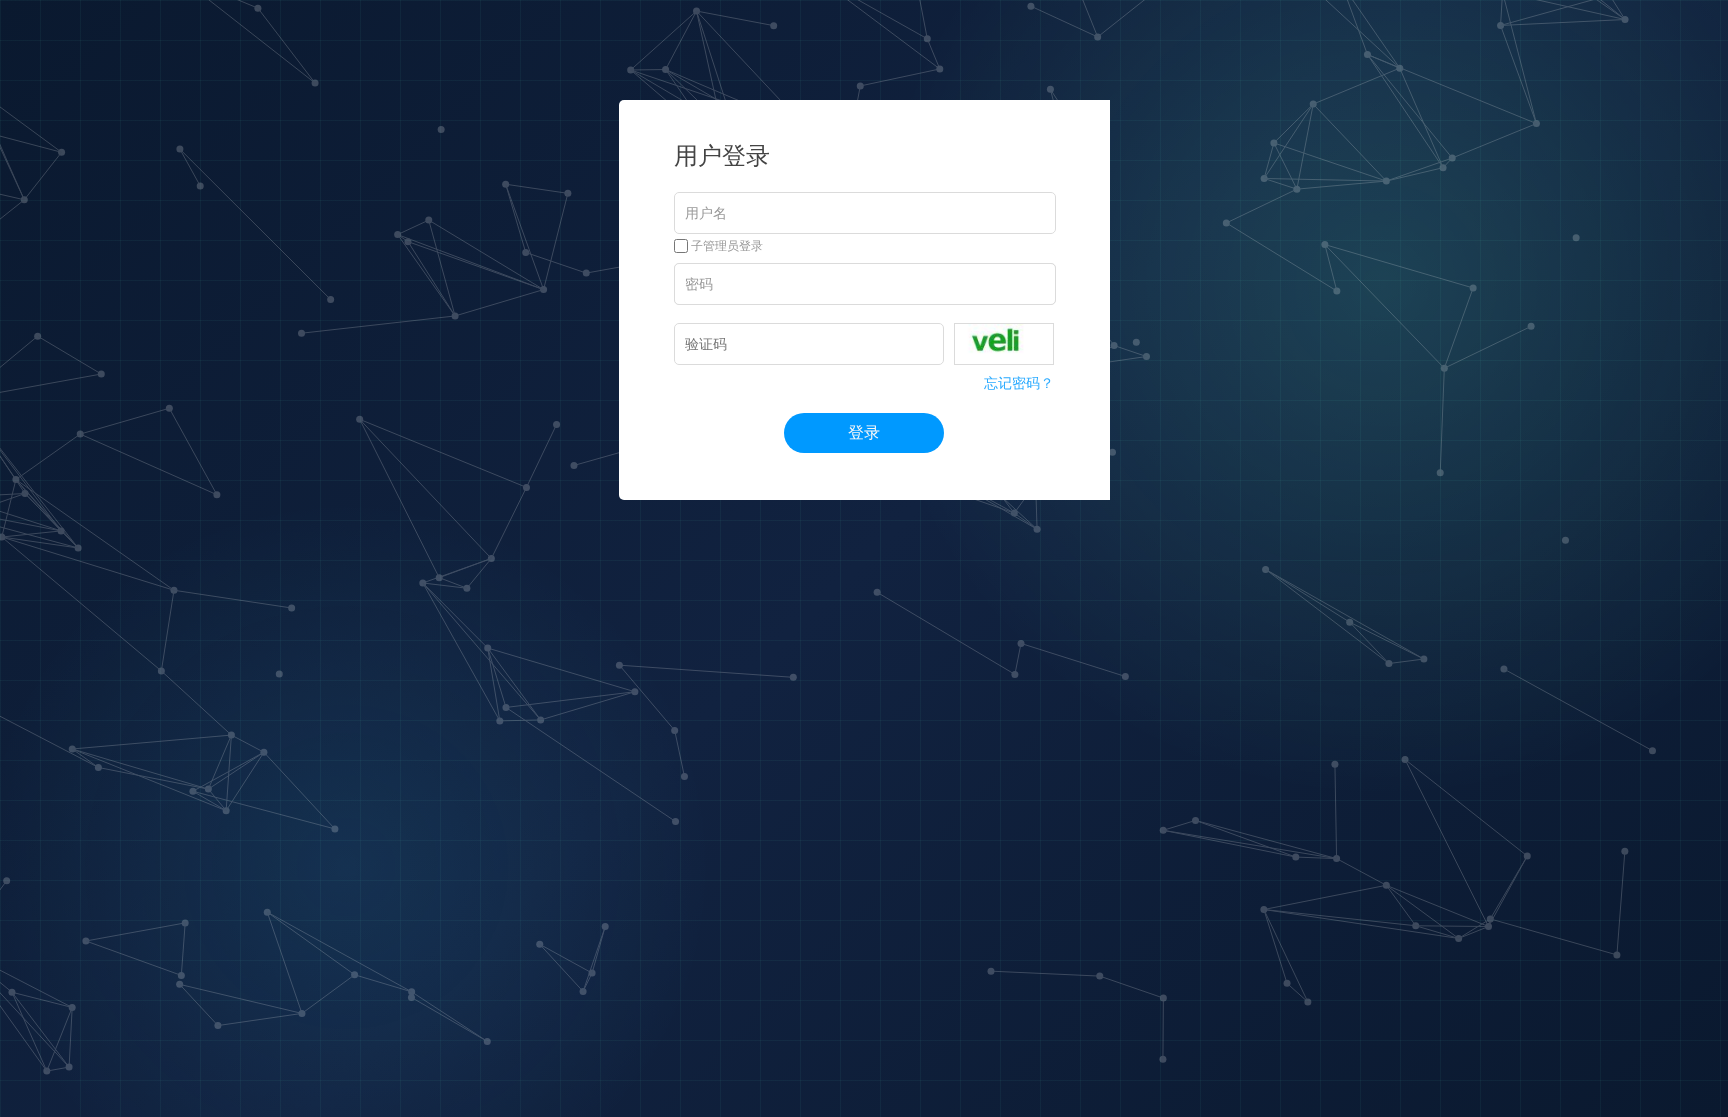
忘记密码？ (1019, 383)
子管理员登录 (725, 246)
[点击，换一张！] (1004, 344)
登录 (864, 432)
